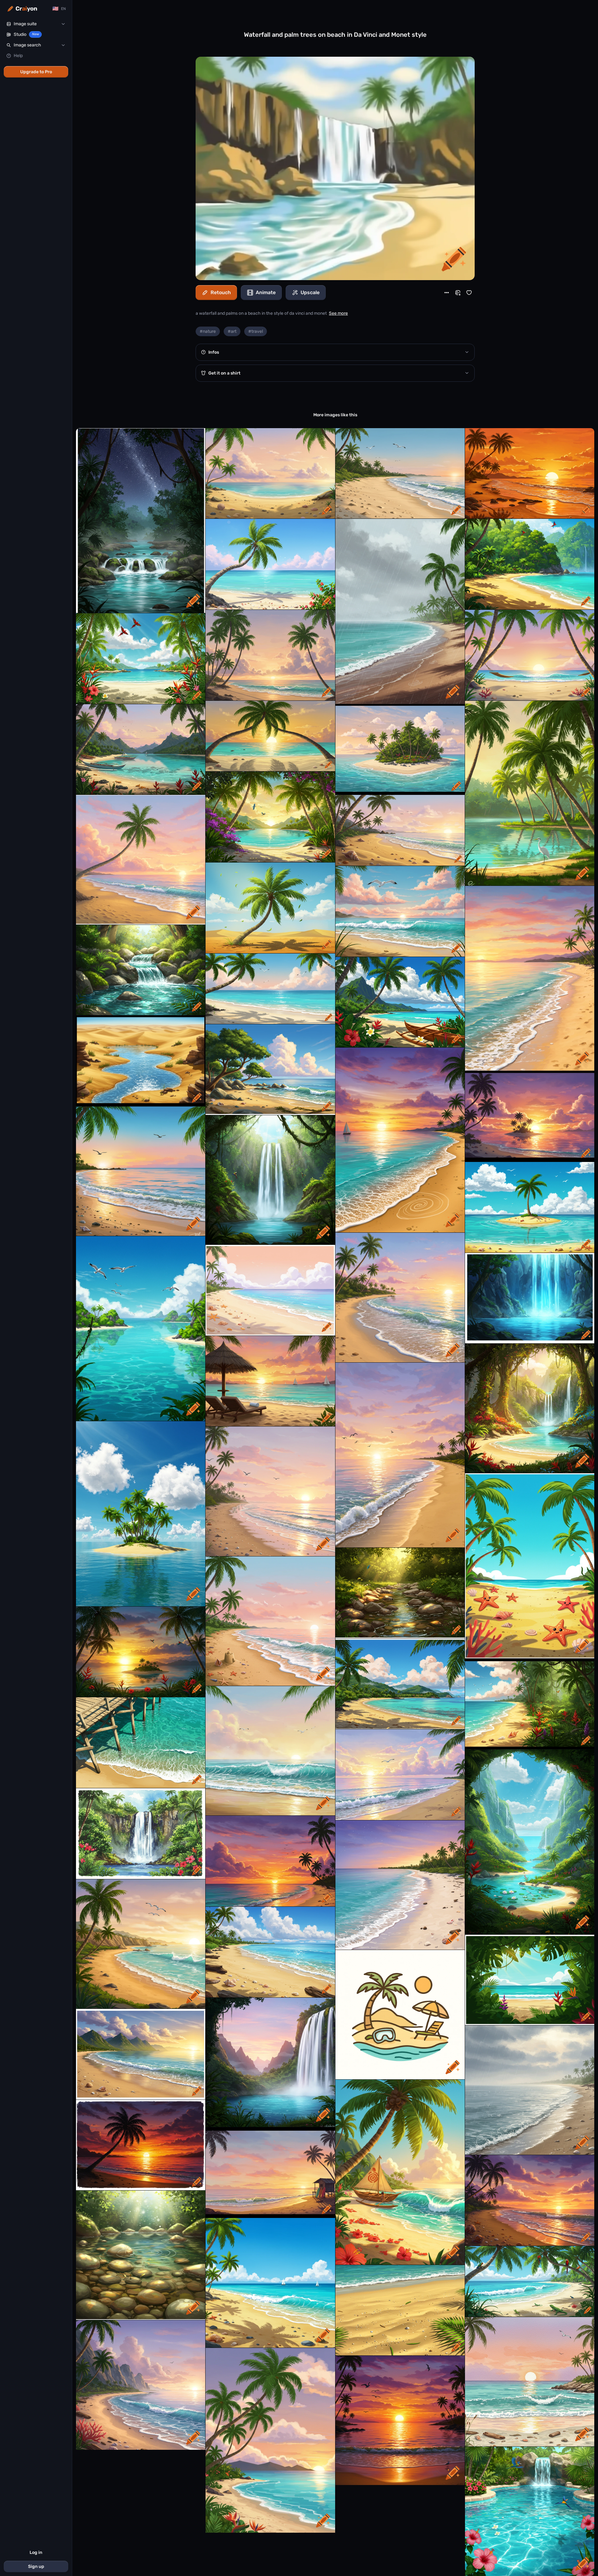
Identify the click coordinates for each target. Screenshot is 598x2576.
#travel (256, 331)
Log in (36, 2552)
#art (232, 331)
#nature (208, 331)
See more (338, 313)
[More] (447, 293)
